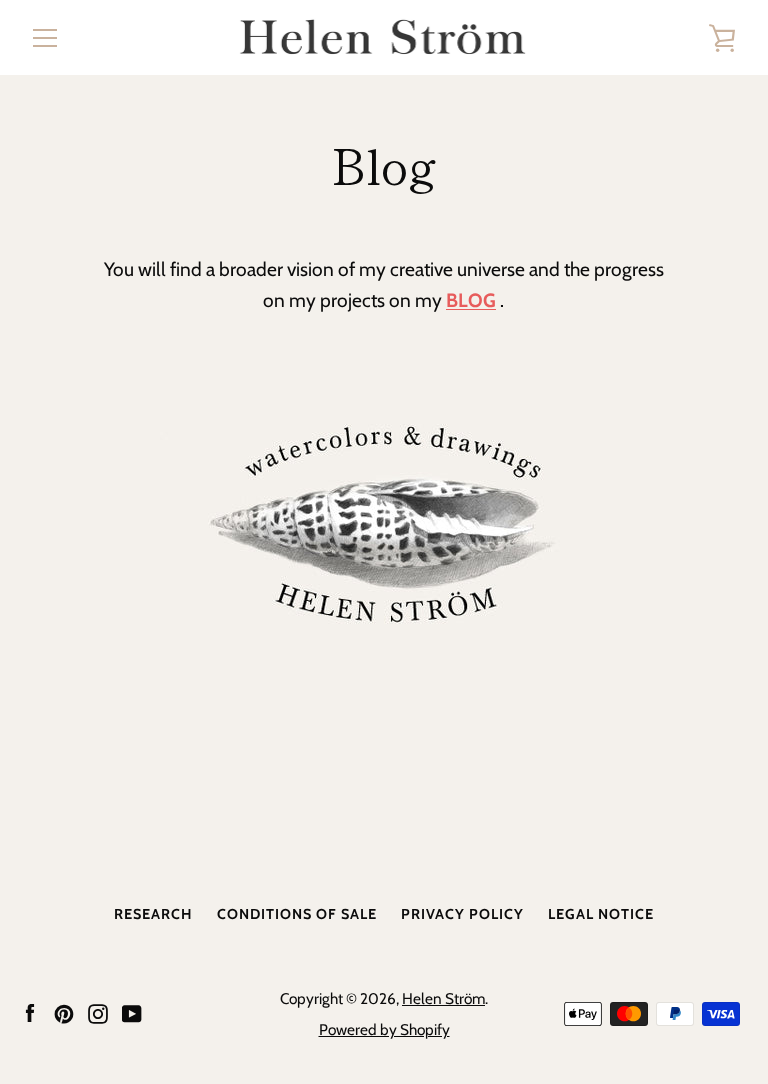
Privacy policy (462, 914)
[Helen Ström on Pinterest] (64, 1012)
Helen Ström (443, 998)
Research (153, 914)
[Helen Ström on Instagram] (98, 1012)
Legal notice (601, 914)
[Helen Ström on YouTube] (132, 1012)
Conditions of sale (297, 914)
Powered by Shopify (384, 1029)
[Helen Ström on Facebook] (30, 1012)
